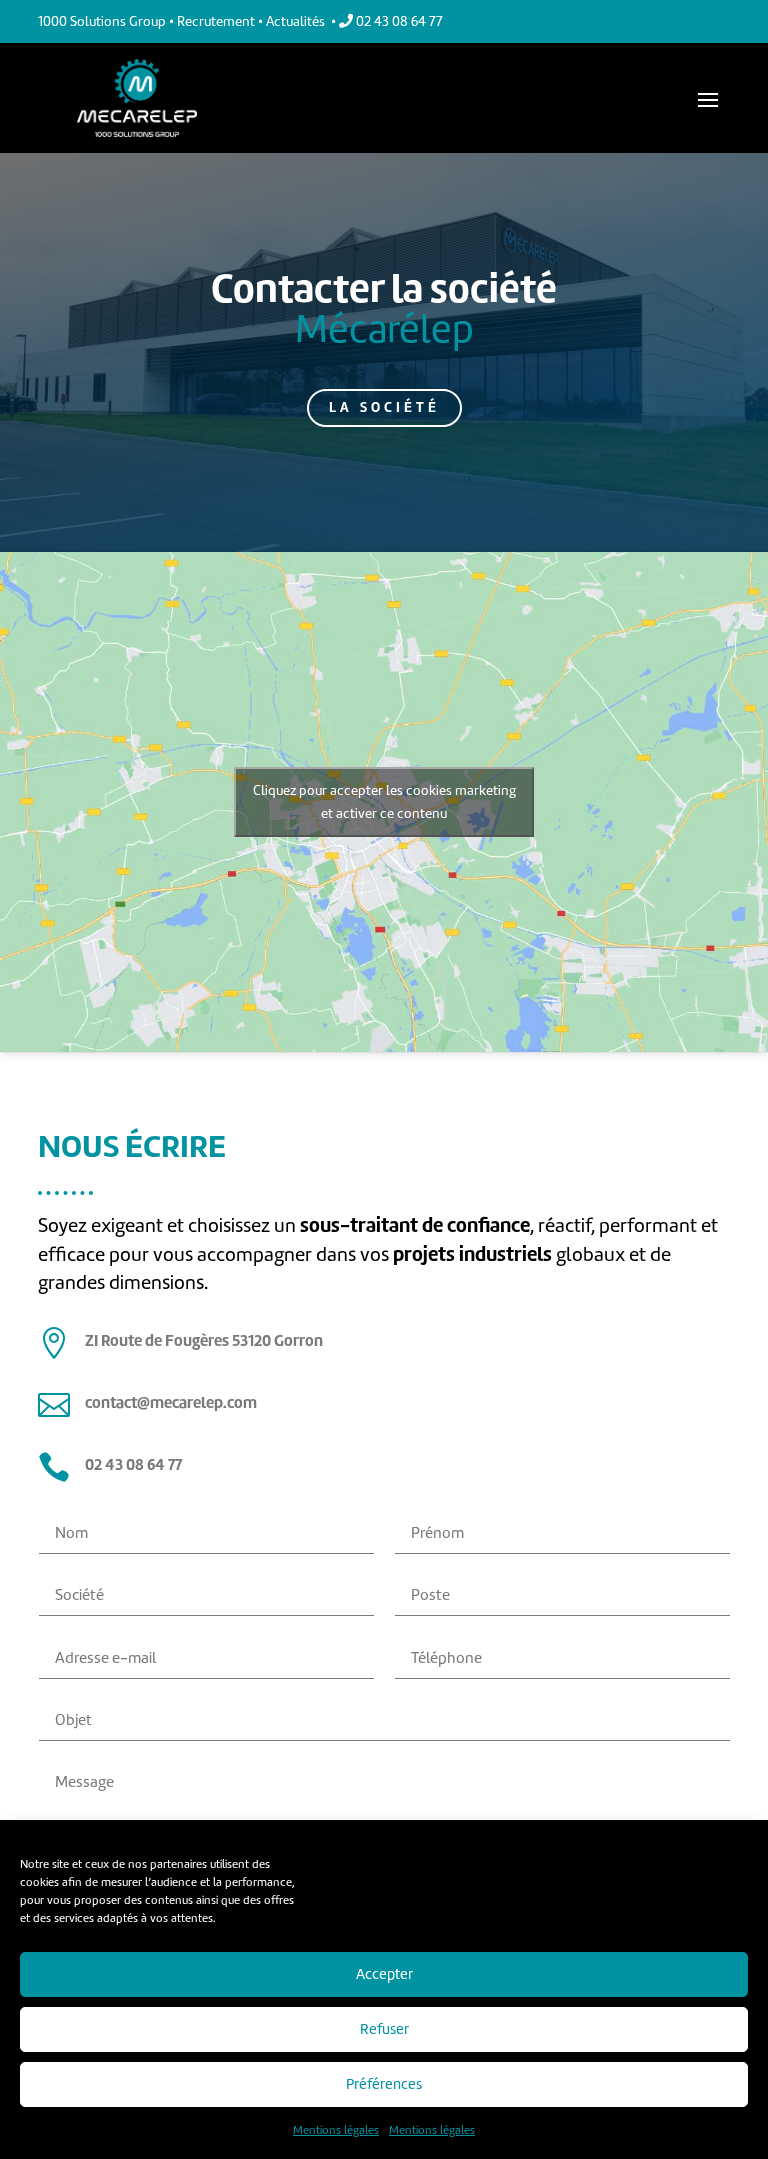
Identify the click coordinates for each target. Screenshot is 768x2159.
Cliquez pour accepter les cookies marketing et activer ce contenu (384, 802)
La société (384, 407)
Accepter (384, 1974)
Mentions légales (336, 2130)
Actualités (295, 21)
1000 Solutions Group (102, 21)
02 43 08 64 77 (398, 21)
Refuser (384, 2029)
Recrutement (216, 21)
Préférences (384, 2084)
